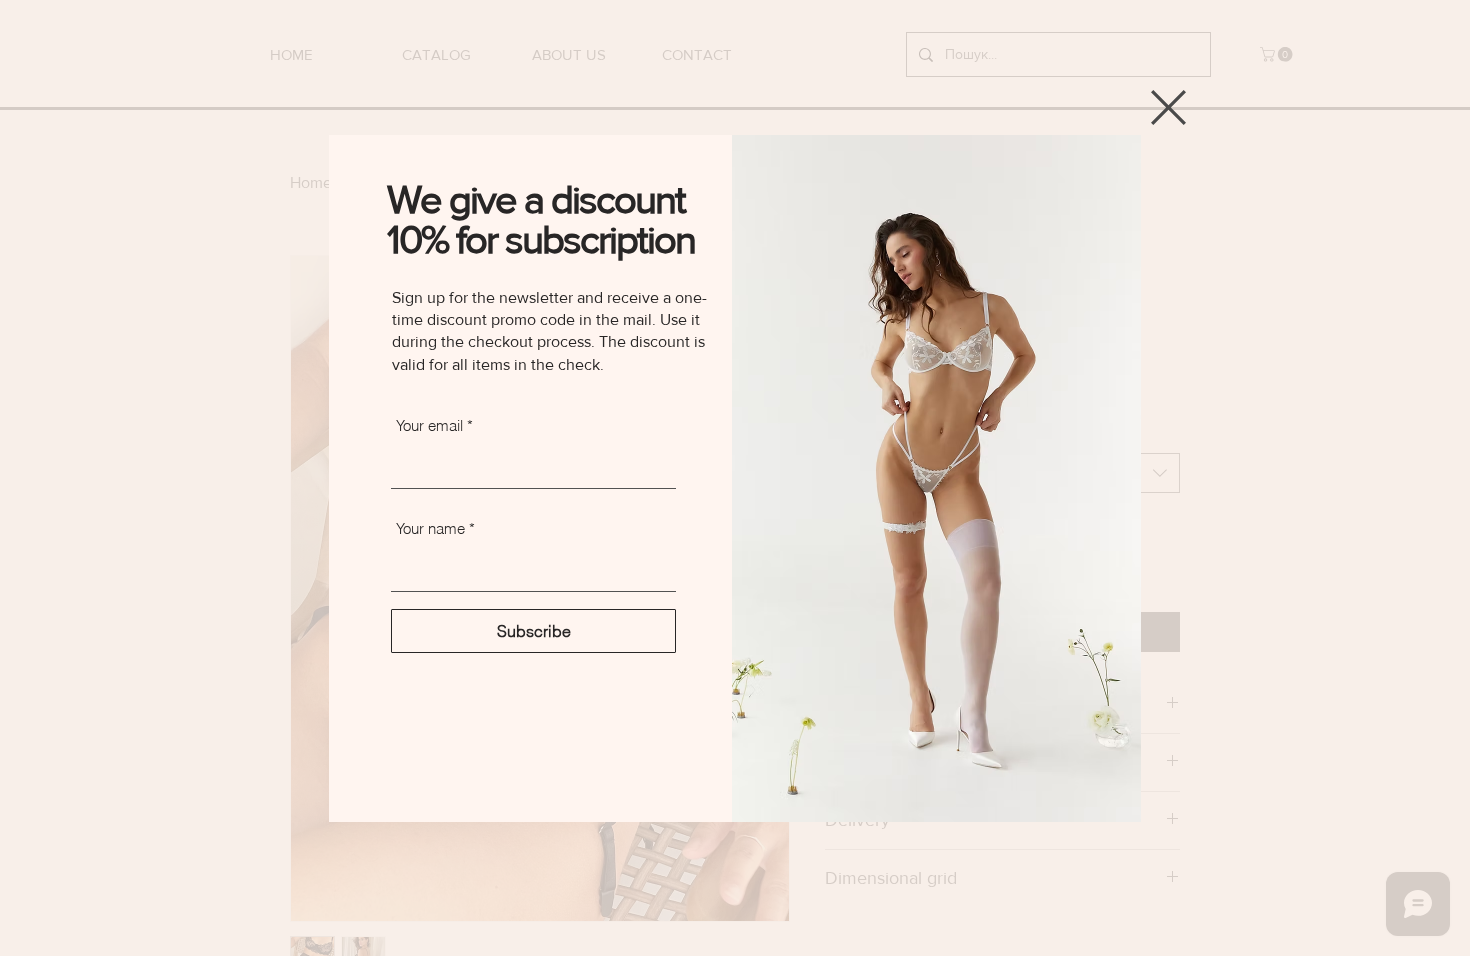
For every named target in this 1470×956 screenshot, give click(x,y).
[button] (1168, 107)
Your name (430, 528)
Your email (429, 425)
